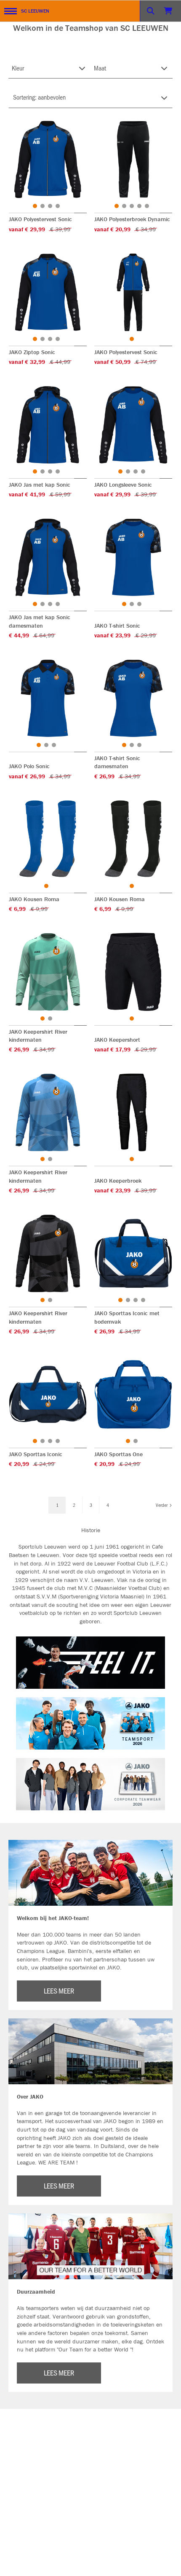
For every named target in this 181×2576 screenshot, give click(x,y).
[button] (35, 206)
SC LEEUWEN (35, 11)
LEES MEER (59, 1991)
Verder (162, 1505)
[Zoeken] (151, 11)
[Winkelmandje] (169, 11)
